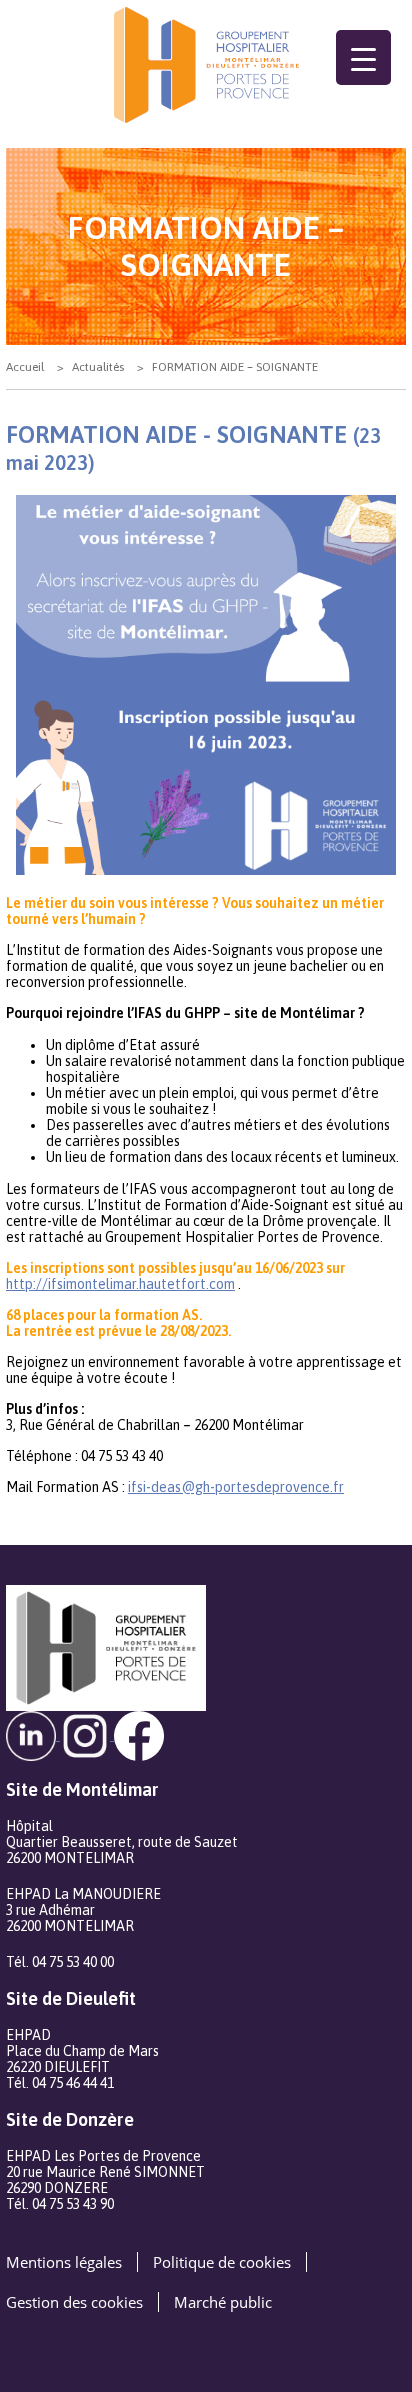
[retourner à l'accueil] (206, 65)
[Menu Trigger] (363, 57)
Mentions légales (64, 2262)
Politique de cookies (222, 2262)
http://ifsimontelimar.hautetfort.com (120, 1284)
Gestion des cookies (74, 2302)
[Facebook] (139, 1734)
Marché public (223, 2302)
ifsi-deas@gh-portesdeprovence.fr (236, 1487)
